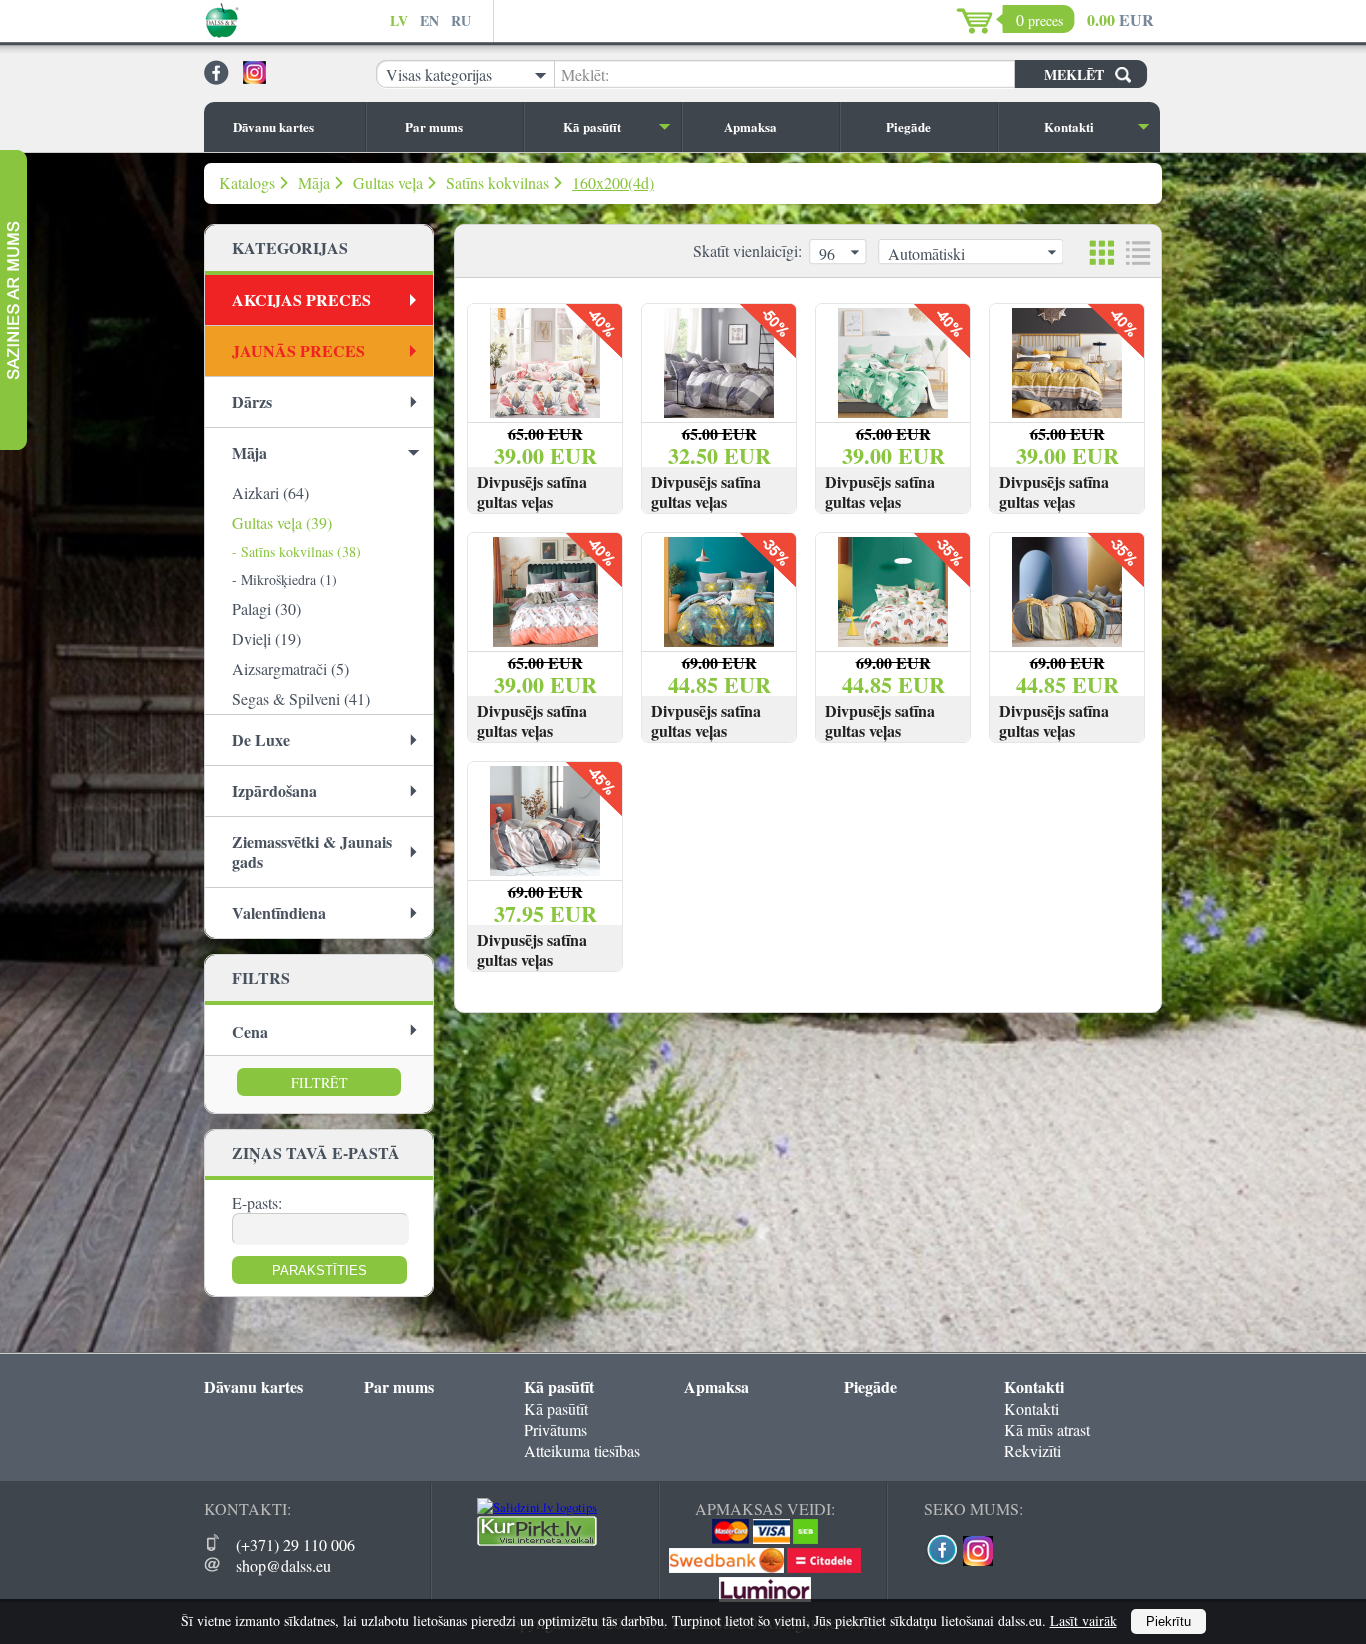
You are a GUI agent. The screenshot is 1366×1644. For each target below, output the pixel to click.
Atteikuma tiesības (582, 1450)
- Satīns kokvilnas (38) (296, 551)
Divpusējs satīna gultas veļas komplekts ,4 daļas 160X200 (539, 512)
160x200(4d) (613, 182)
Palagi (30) (266, 608)
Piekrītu (1168, 1621)
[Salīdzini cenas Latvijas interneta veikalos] (537, 1541)
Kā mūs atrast (1047, 1429)
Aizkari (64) (270, 492)
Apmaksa (750, 126)
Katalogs (247, 182)
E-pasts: (257, 1202)
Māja (314, 182)
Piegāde (908, 126)
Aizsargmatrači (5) (290, 668)
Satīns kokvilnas (497, 182)
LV (399, 20)
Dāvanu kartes (273, 126)
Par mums (434, 126)
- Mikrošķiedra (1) (284, 579)
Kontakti (1069, 126)
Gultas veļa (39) (282, 522)
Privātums (555, 1429)
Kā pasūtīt (592, 126)
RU (461, 20)
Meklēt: (585, 74)
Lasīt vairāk (1083, 1620)
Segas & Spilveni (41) (301, 698)
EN (429, 20)
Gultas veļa (388, 182)
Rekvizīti (1032, 1450)
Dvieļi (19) (266, 638)
